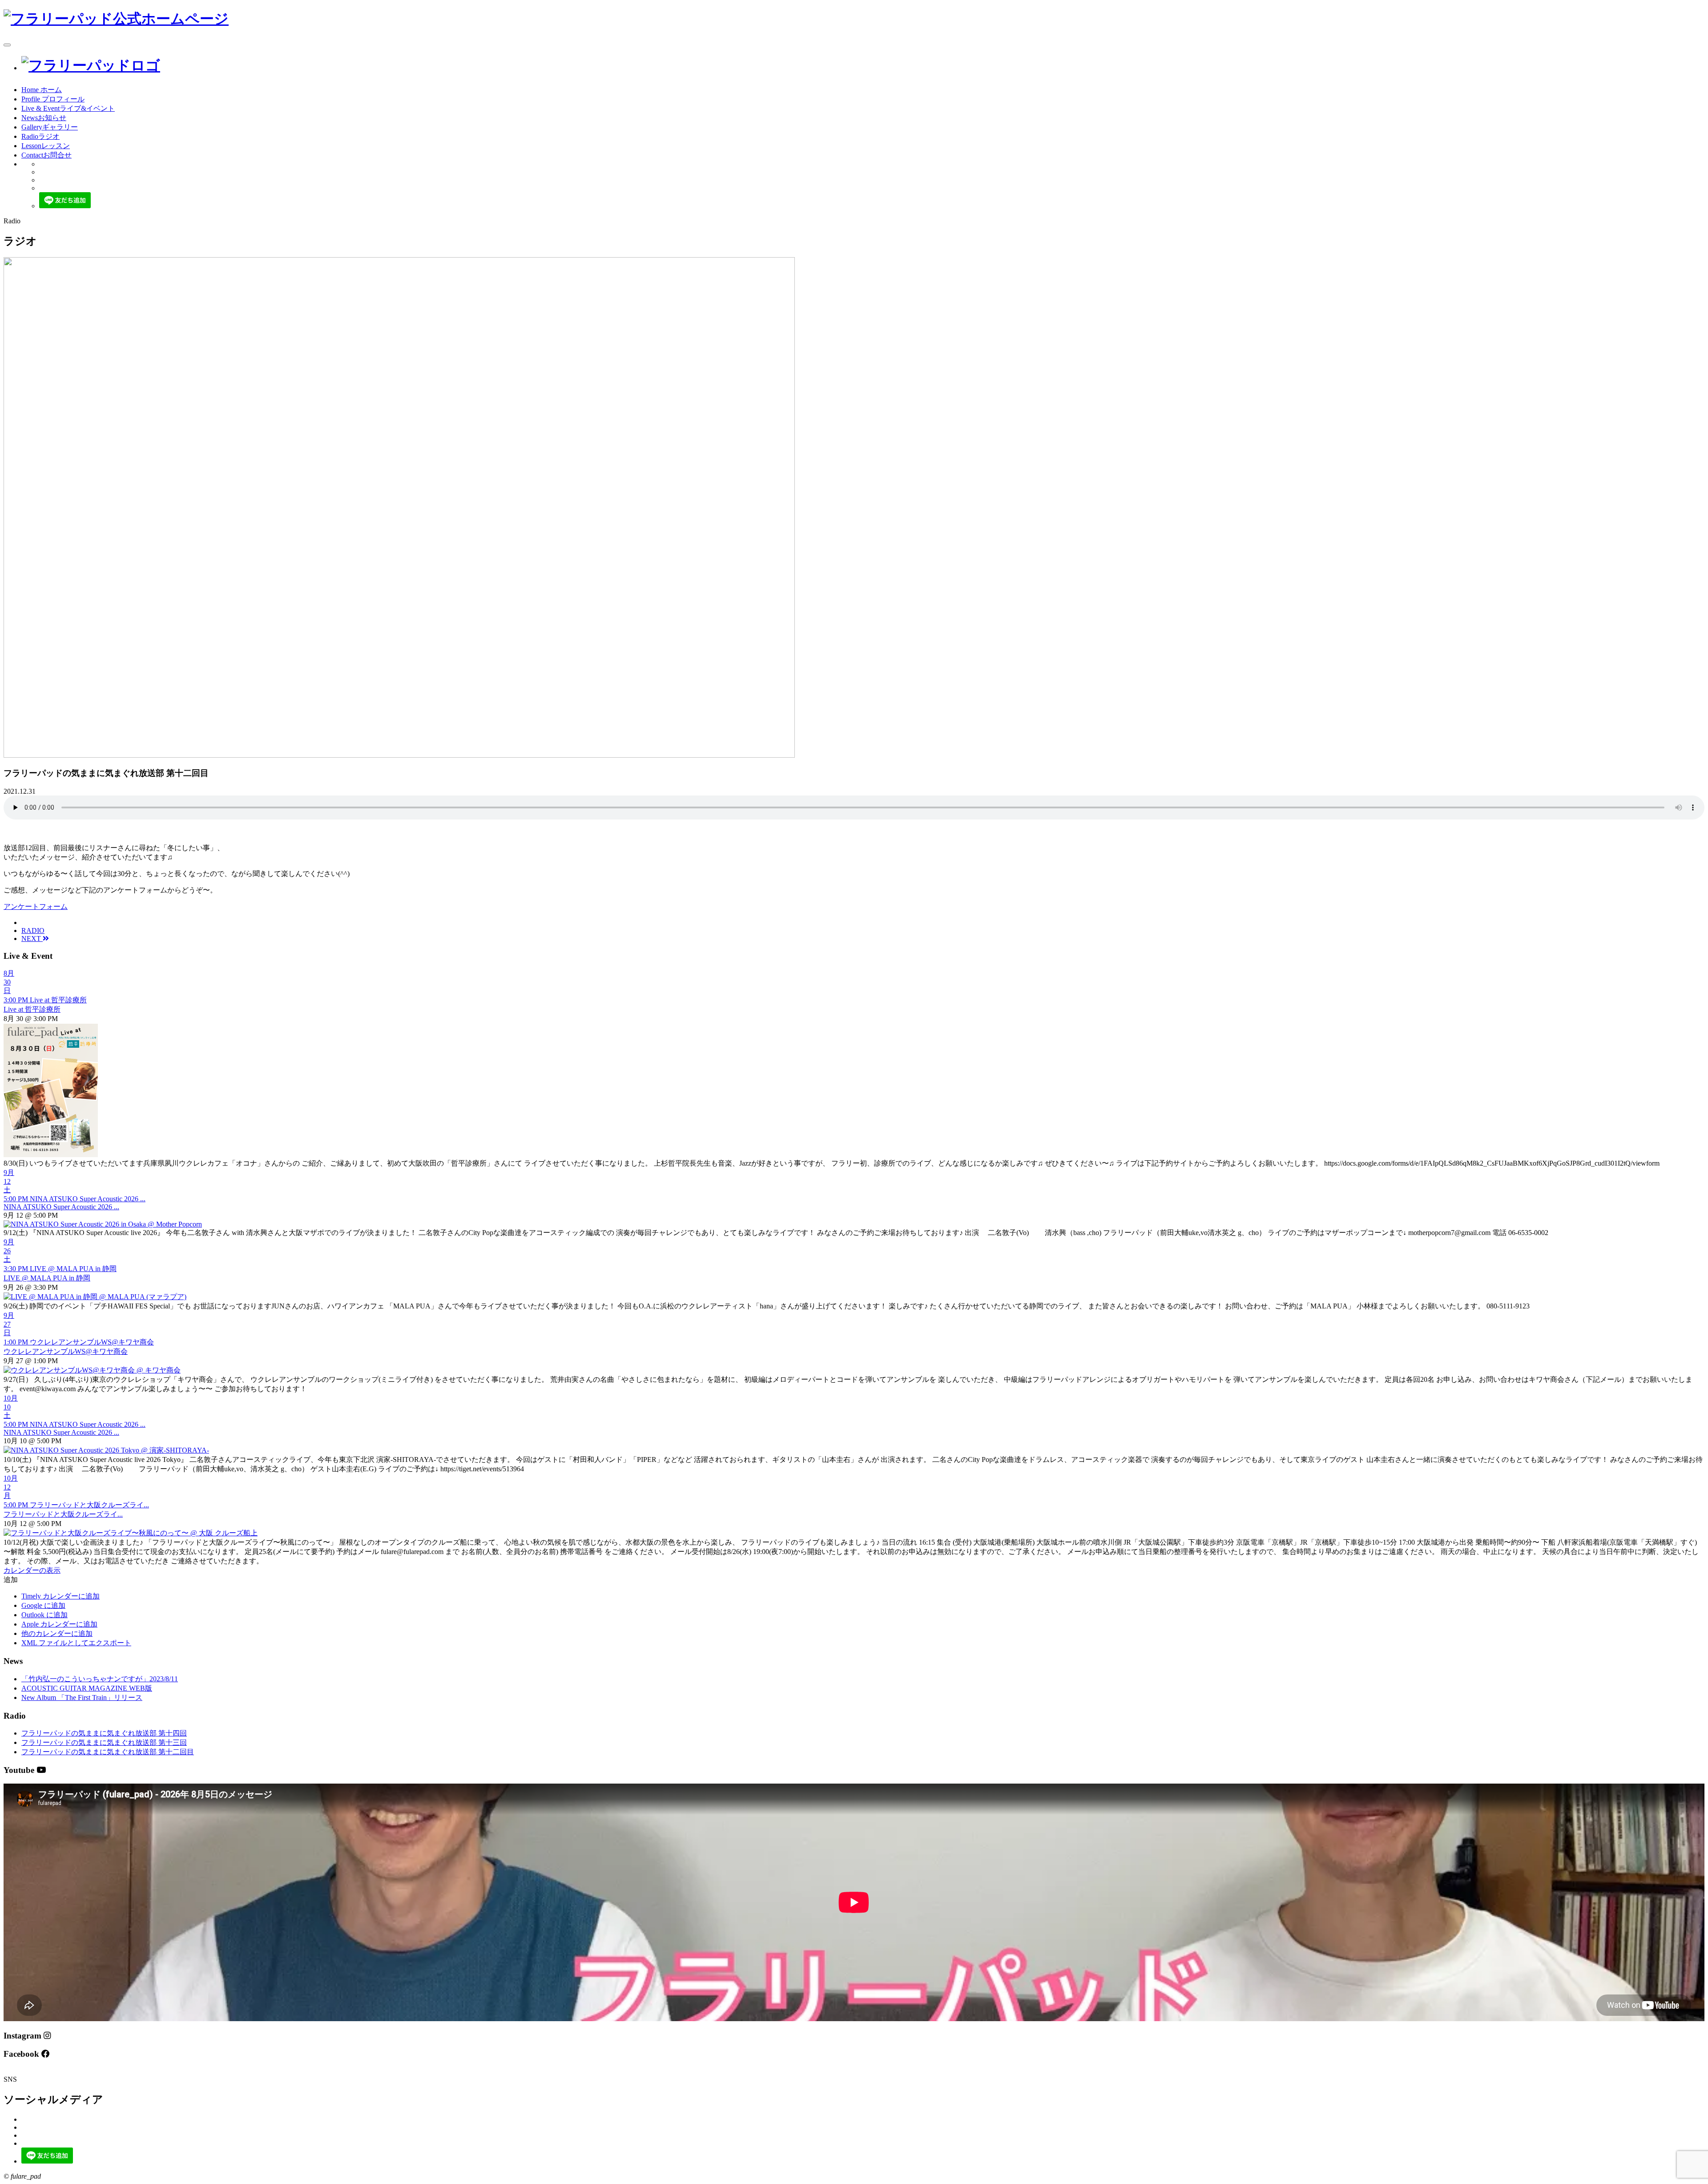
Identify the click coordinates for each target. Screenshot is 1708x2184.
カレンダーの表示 (32, 1570)
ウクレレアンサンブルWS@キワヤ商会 (66, 1351)
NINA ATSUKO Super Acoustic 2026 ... (61, 1207)
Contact (46, 155)
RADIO (33, 931)
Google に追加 (43, 1605)
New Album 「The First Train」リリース (82, 1698)
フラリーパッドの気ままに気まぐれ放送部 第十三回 (104, 1742)
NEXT (32, 939)
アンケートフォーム (36, 906)
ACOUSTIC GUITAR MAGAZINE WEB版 (87, 1688)
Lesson (46, 146)
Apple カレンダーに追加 (59, 1624)
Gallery (50, 127)
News (44, 118)
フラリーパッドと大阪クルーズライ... (63, 1514)
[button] (11, 1580)
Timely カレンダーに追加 (60, 1596)
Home (42, 90)
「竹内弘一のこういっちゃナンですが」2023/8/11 (100, 1679)
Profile (53, 99)
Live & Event (68, 108)
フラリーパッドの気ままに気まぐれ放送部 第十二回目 (108, 1752)
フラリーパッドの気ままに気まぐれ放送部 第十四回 (104, 1733)
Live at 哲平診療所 (32, 1009)
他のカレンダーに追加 (57, 1633)
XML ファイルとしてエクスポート (76, 1643)
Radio (40, 136)
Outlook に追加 (44, 1615)
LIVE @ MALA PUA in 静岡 (47, 1278)
